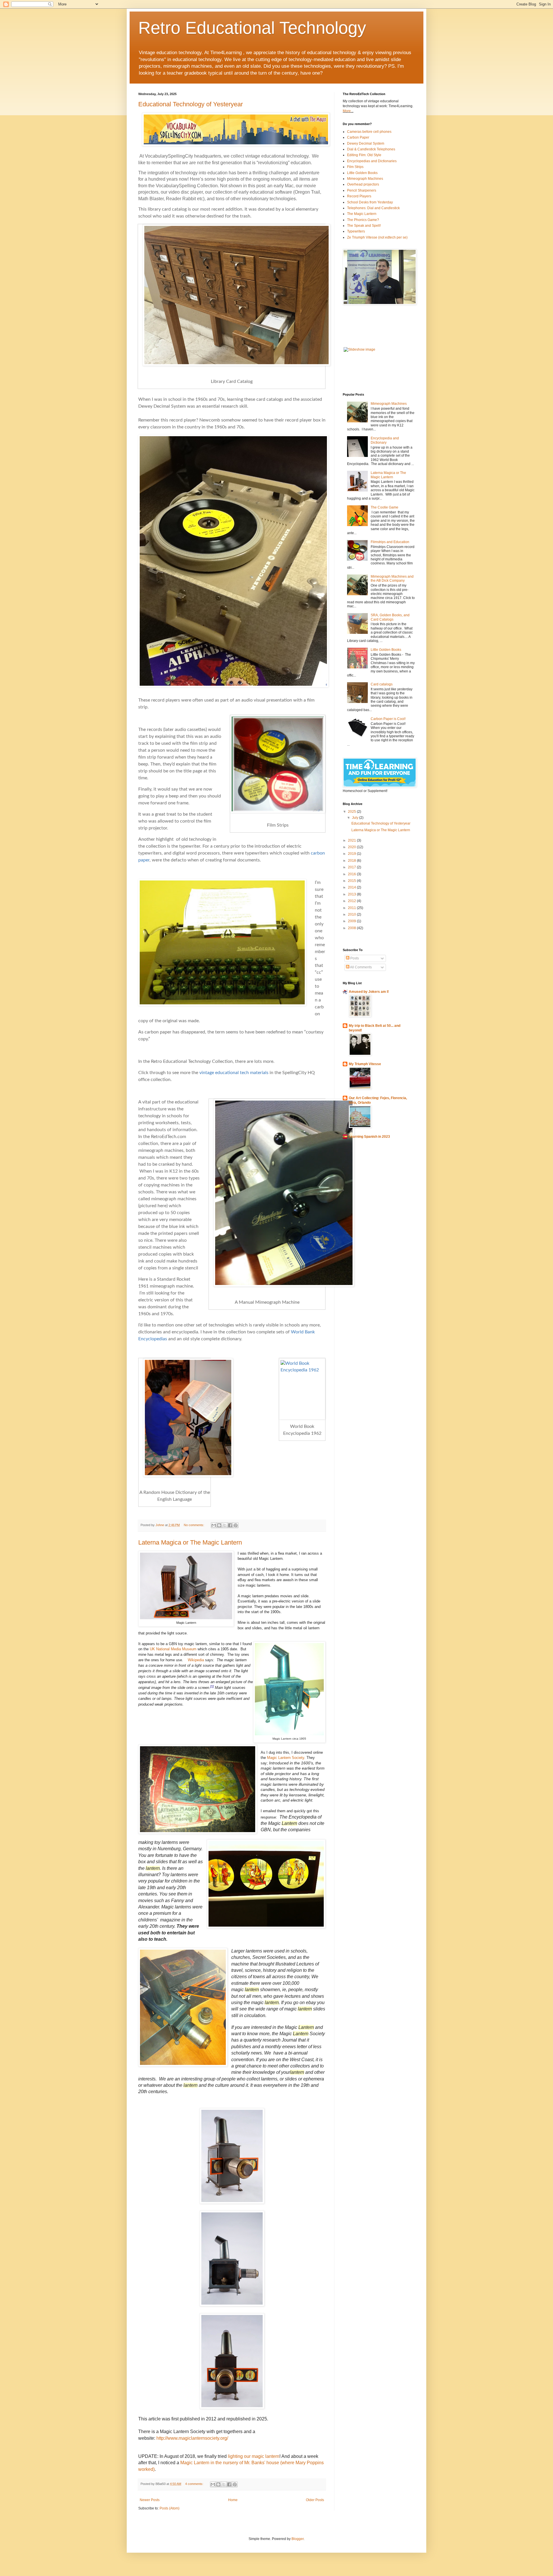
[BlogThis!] (219, 1525)
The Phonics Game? (363, 220)
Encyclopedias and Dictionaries (372, 161)
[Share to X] (225, 1525)
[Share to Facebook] (230, 1525)
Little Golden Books (362, 173)
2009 (352, 921)
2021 (352, 840)
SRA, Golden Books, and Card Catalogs (390, 617)
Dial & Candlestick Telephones (371, 149)
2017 (352, 867)
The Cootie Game (385, 507)
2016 (352, 874)
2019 (352, 854)
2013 (352, 894)
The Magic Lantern (362, 214)
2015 (352, 881)
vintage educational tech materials (234, 1073)
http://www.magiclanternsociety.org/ (192, 2438)
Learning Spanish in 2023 (369, 1137)
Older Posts (315, 2500)
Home (233, 2500)
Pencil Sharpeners (362, 190)
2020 (352, 847)
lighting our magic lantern (254, 2456)
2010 (352, 914)
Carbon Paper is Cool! (388, 719)
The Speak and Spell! (364, 226)
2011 (352, 908)
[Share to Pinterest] (236, 1525)
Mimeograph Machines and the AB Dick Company (392, 579)
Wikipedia (196, 1660)
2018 (352, 861)
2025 (352, 812)
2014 (352, 887)
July (356, 818)
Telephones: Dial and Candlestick (373, 208)
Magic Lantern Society (286, 1758)
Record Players (359, 196)
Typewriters (356, 231)
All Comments (361, 967)
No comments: (194, 1525)
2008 (352, 928)
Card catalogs (382, 684)
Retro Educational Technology (252, 28)
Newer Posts (150, 2500)
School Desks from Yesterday (370, 202)
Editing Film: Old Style (364, 155)
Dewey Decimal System (366, 143)
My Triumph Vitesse (365, 1064)
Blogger (298, 2539)
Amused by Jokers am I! (369, 992)
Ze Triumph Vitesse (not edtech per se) (377, 237)
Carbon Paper (358, 137)
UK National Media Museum (174, 1649)
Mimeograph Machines (365, 179)
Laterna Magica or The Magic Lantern (190, 1542)
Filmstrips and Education (390, 542)
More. (347, 111)
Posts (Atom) (170, 2508)
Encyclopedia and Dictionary (385, 440)
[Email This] (214, 1525)
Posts (354, 958)
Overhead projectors (363, 184)
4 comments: (195, 2484)
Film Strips (355, 167)
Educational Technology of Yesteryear (191, 104)
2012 (352, 901)
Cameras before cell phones (369, 132)
